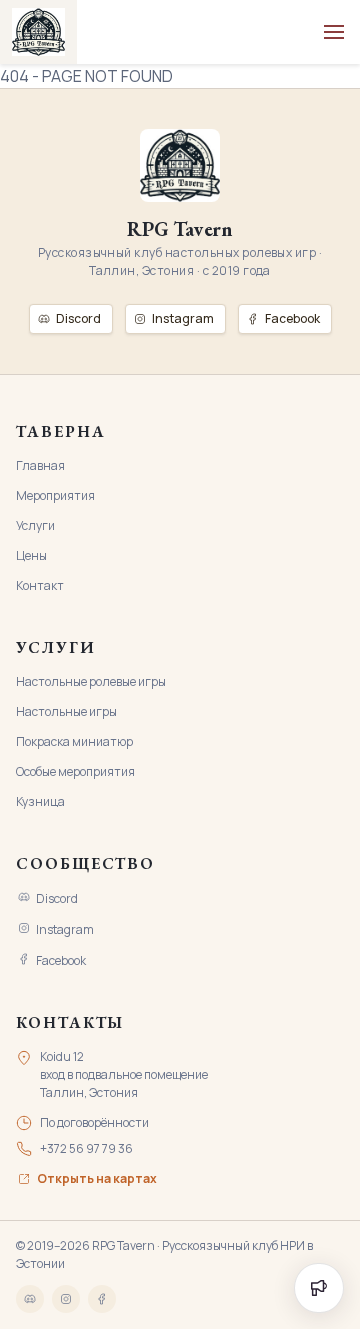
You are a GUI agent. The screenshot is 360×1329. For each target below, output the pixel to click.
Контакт (40, 585)
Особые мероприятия (75, 771)
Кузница (40, 801)
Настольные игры (66, 711)
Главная (40, 465)
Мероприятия (55, 495)
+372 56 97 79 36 (86, 1148)
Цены (31, 555)
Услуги (35, 525)
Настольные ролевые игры (91, 681)
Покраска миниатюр (74, 741)
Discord (57, 898)
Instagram (65, 929)
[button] (334, 32)
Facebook (61, 960)
